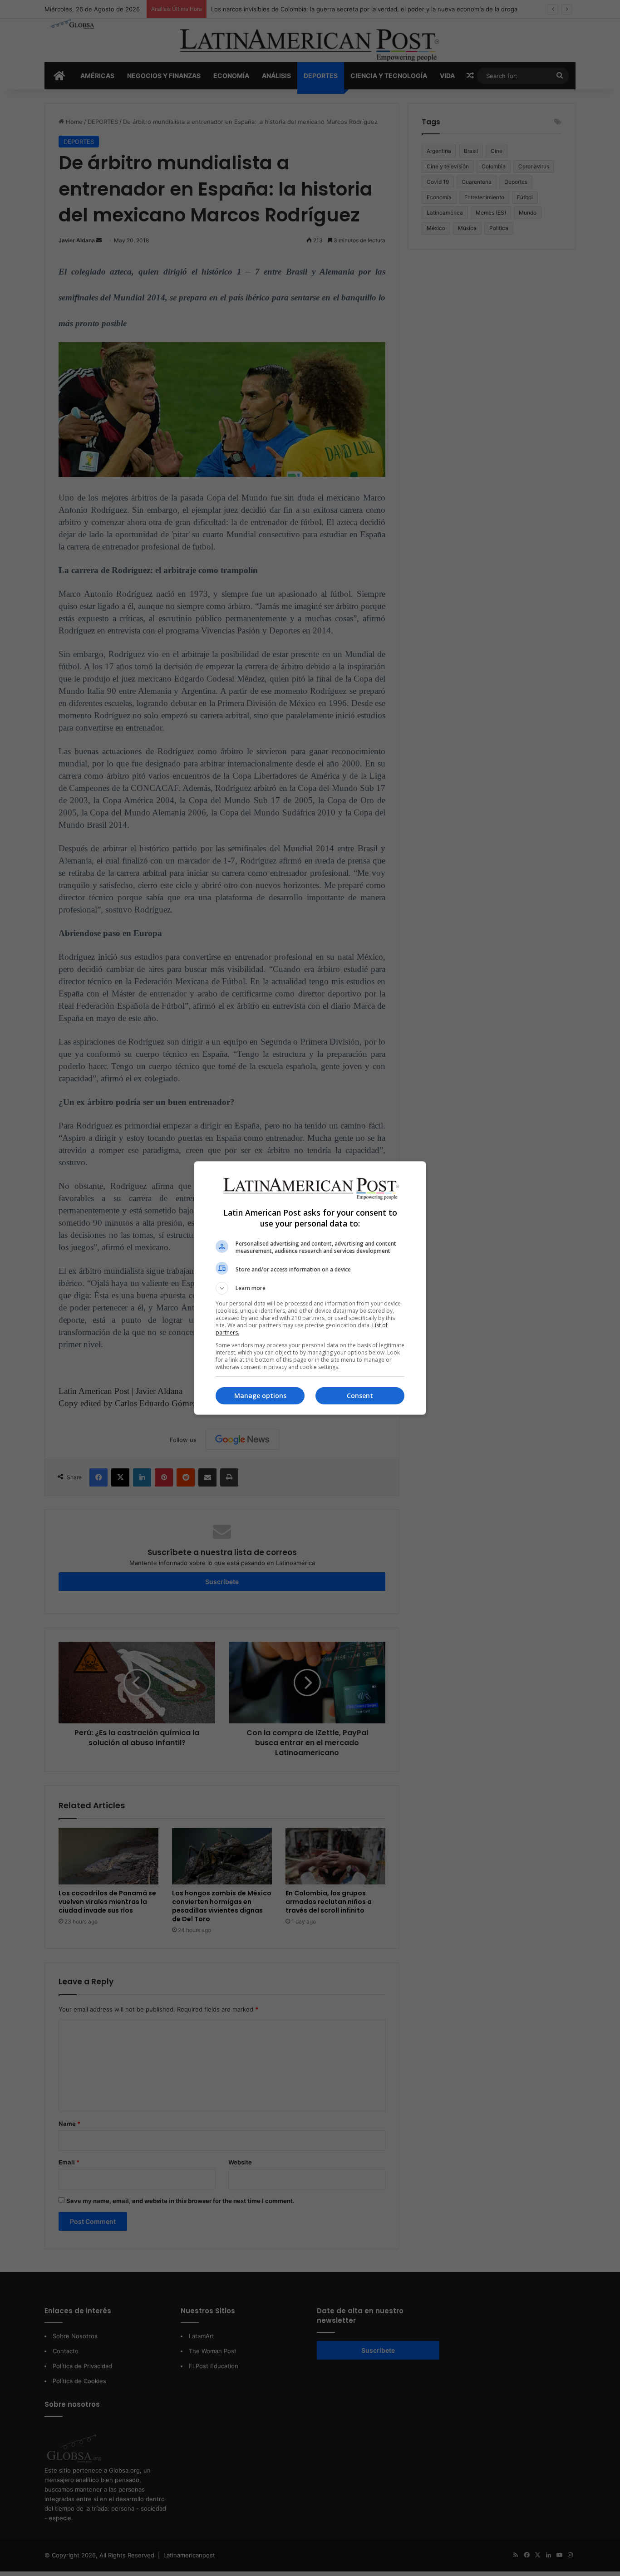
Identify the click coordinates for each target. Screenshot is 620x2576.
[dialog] (310, 1288)
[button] (310, 1288)
